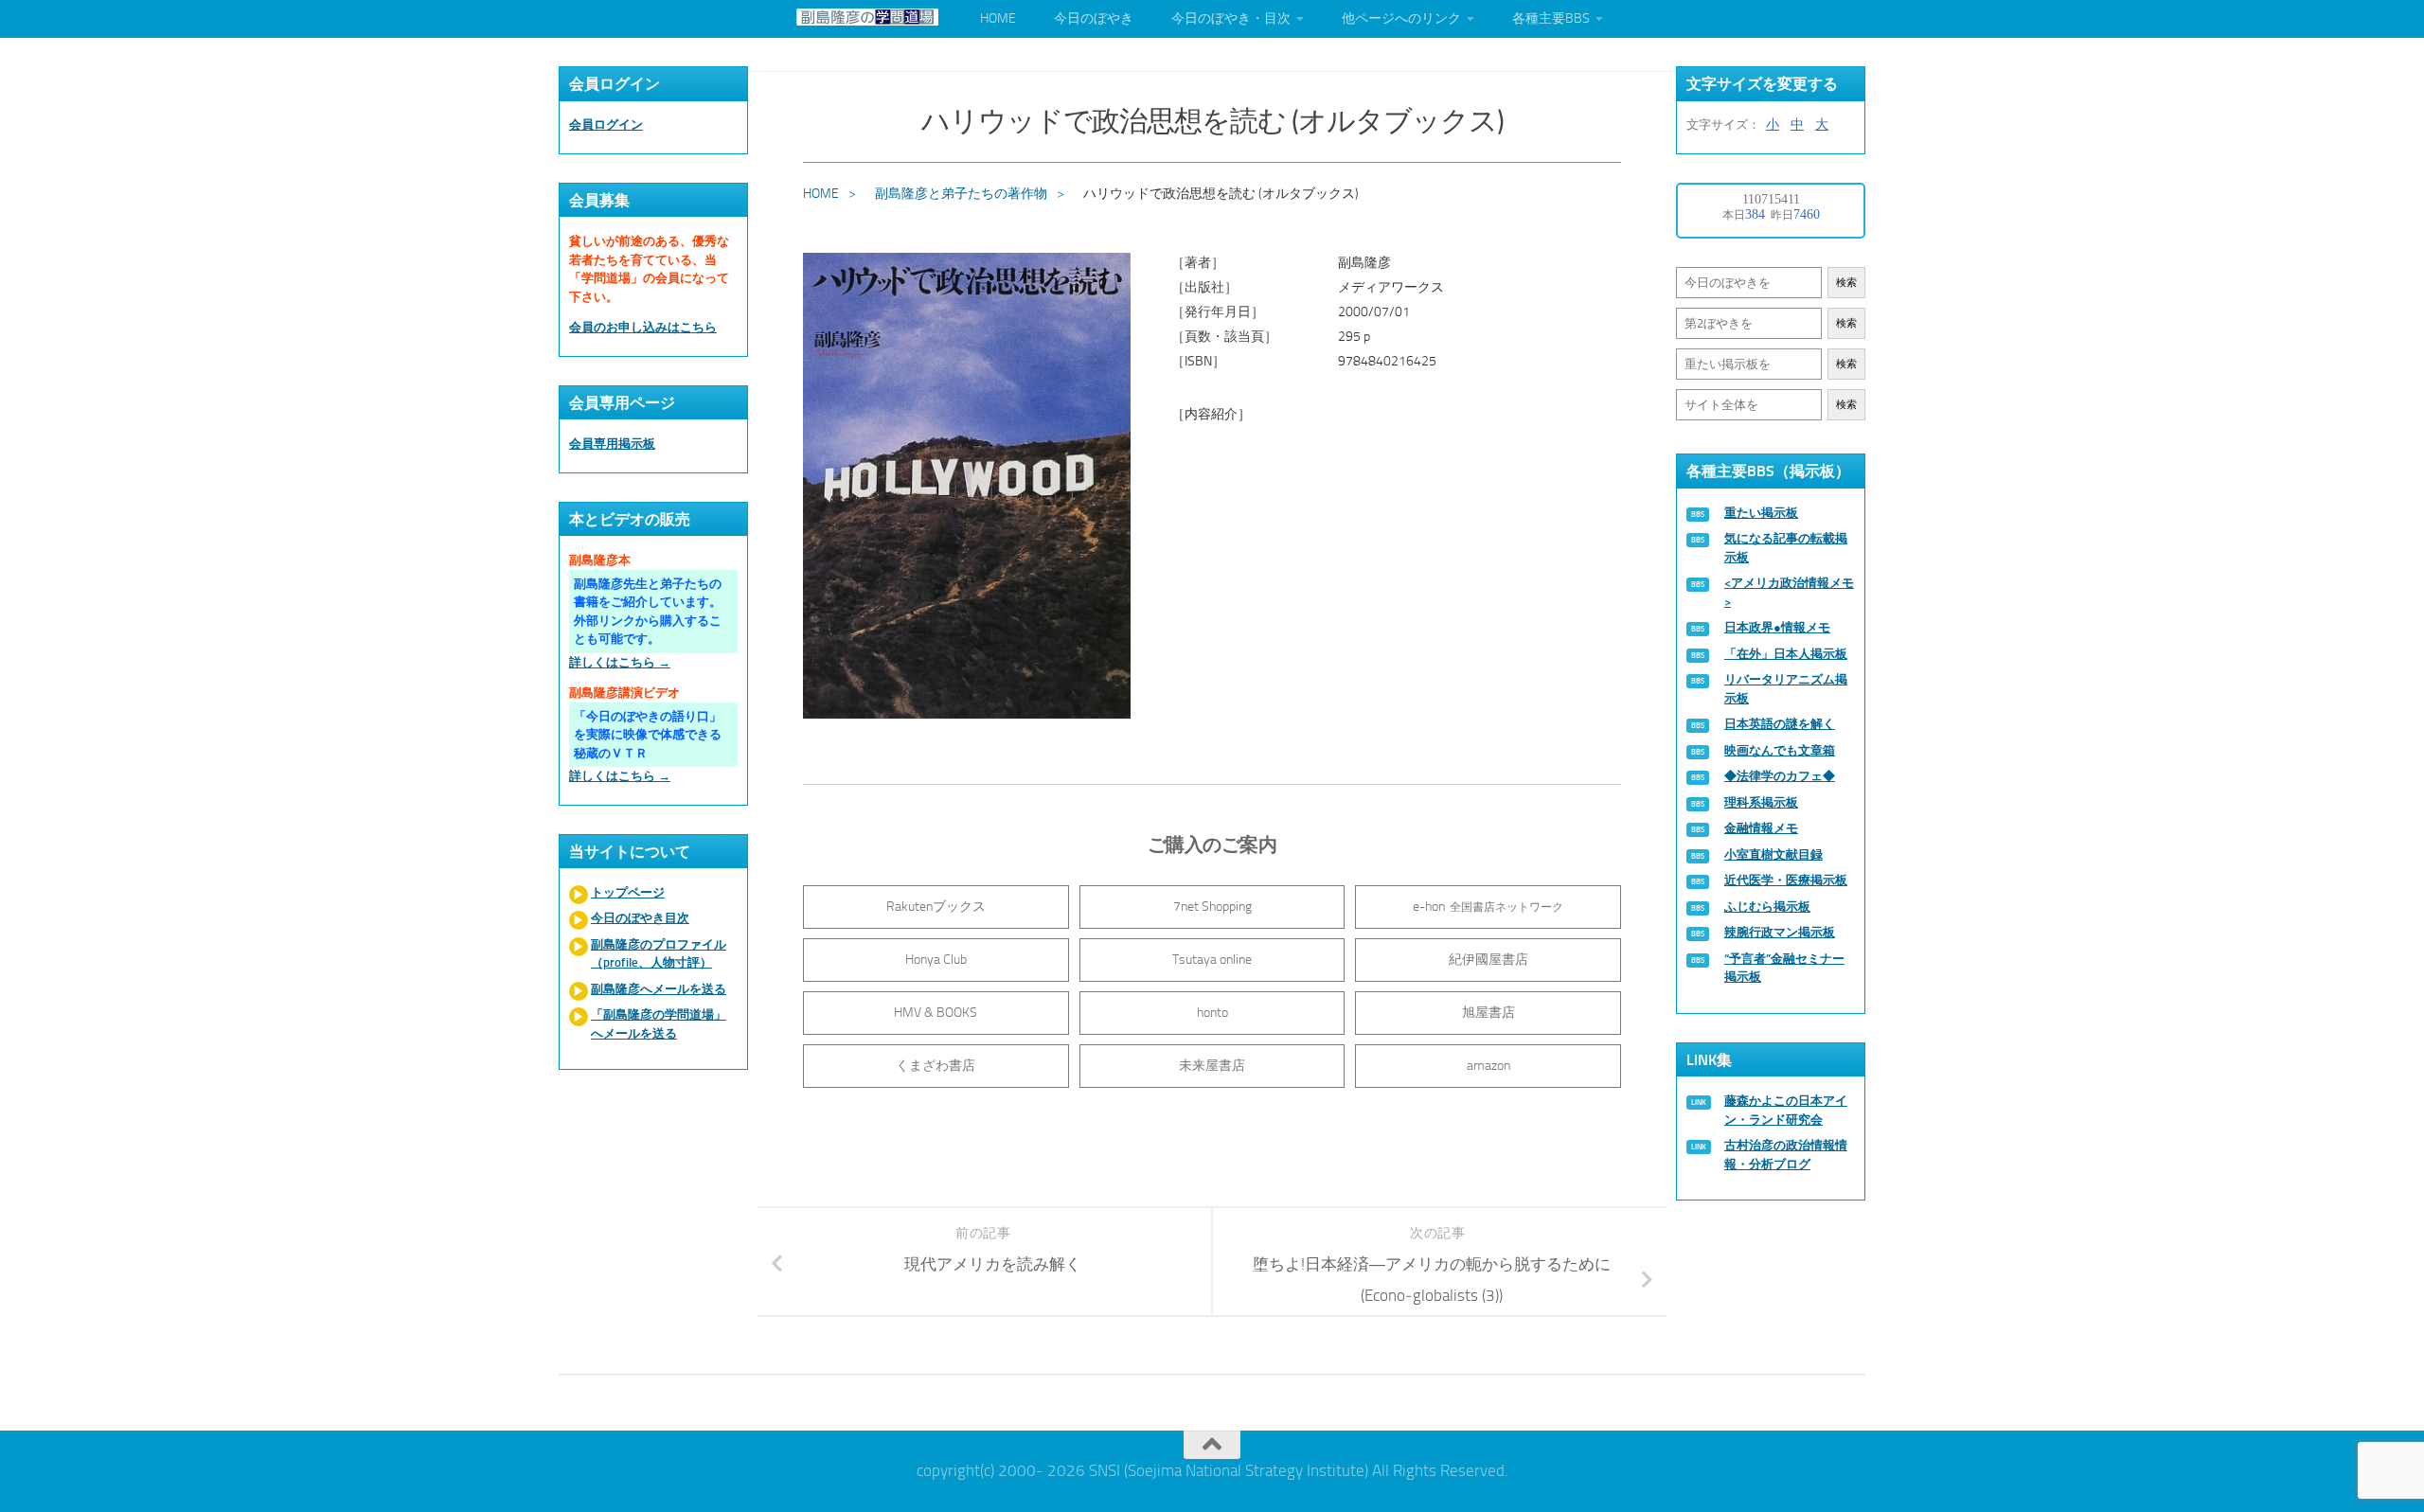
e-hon (1488, 907)
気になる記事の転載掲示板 (1786, 548)
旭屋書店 (1488, 1013)
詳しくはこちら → (620, 662)
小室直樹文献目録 (1773, 854)
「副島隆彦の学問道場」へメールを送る (659, 1024)
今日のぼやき (1094, 18)
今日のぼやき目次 (640, 918)
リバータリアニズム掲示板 (1786, 689)
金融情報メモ (1761, 828)
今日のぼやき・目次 (1231, 18)
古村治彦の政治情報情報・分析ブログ (1786, 1155)
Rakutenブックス (936, 907)
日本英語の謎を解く (1780, 724)
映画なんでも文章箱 (1780, 750)
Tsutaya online (1212, 960)
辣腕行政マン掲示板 (1780, 932)
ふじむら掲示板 (1767, 907)
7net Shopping (1212, 907)
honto (1212, 1013)
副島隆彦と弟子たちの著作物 (961, 194)
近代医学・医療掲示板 (1786, 880)
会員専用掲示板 (612, 444)
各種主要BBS (1551, 18)
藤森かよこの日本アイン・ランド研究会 (1786, 1110)
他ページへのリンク (1401, 18)
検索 (1846, 283)
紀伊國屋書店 (1488, 960)
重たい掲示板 (1761, 513)
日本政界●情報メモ (1777, 627)
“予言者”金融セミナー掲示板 (1784, 968)
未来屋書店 (1212, 1066)
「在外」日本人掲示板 (1786, 654)
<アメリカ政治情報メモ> (1789, 592)
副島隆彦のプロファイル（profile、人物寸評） (659, 954)
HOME (998, 18)
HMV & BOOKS (936, 1013)
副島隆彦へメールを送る (659, 989)
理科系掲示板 (1761, 802)
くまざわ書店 (936, 1066)
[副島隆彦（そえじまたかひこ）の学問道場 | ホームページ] (867, 17)
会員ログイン (606, 125)
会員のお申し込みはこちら (643, 327)
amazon (1488, 1066)
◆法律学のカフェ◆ (1780, 776)
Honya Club (936, 960)
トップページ (628, 892)
